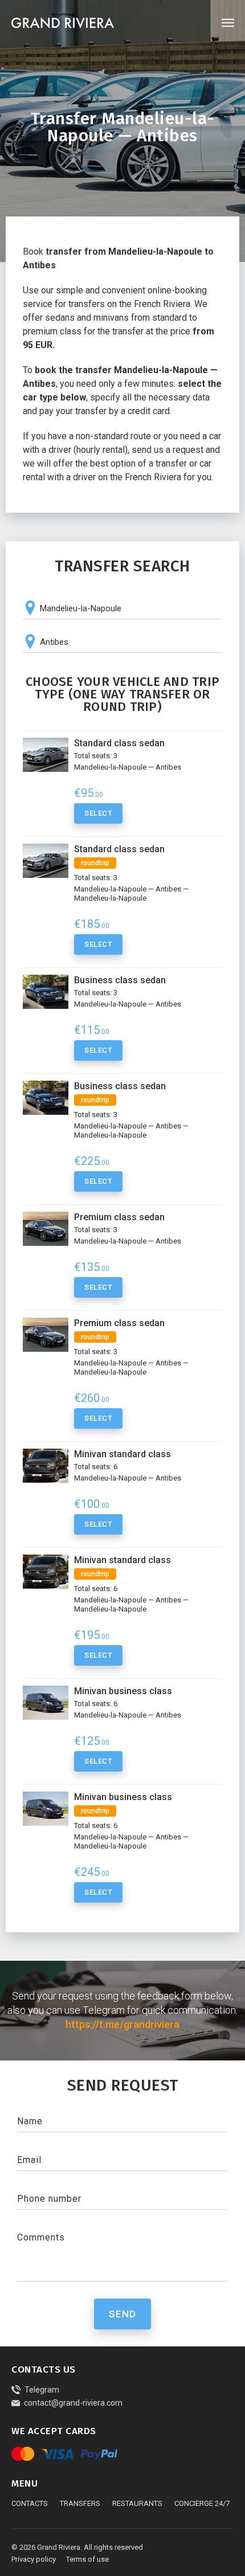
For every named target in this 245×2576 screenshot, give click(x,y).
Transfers (80, 2503)
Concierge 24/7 (202, 2503)
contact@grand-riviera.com (73, 2403)
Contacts (30, 2503)
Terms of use (87, 2559)
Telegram (42, 2390)
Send (122, 2314)
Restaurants (137, 2503)
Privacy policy (34, 2559)
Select (98, 813)
